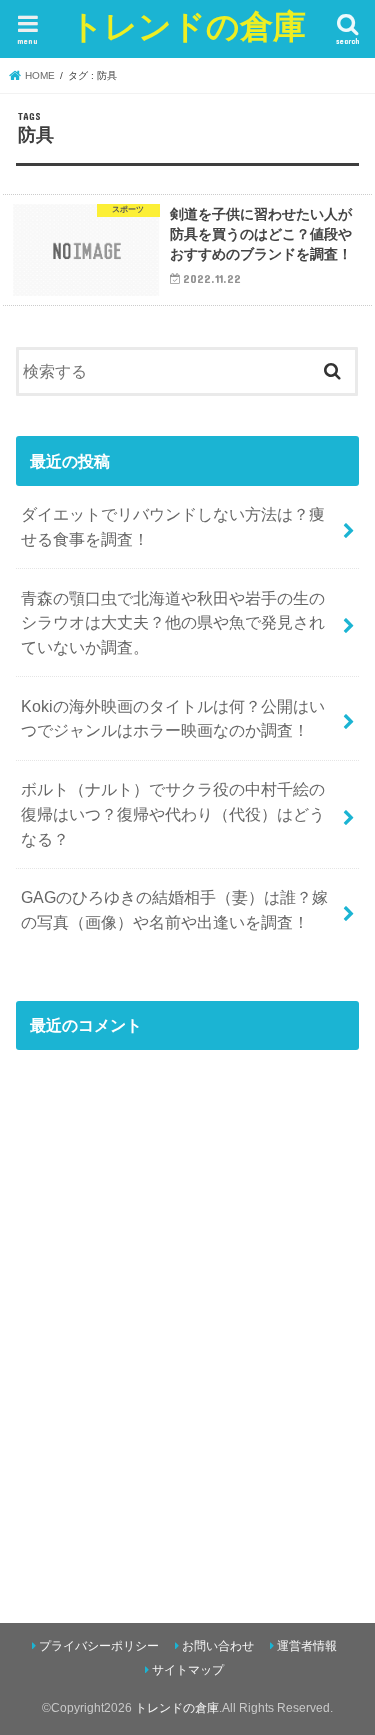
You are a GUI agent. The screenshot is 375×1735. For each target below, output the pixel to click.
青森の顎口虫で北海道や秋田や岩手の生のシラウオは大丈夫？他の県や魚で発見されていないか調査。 (173, 622)
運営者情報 (307, 1646)
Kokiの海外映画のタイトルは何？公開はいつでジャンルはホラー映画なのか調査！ (173, 718)
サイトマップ (188, 1670)
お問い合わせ (218, 1646)
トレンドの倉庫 (188, 25)
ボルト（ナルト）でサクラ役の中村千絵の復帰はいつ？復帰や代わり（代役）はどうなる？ (173, 813)
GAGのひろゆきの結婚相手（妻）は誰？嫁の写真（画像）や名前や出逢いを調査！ (174, 909)
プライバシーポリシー (99, 1646)
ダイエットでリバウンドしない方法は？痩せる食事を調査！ (173, 526)
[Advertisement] (187, 1336)
